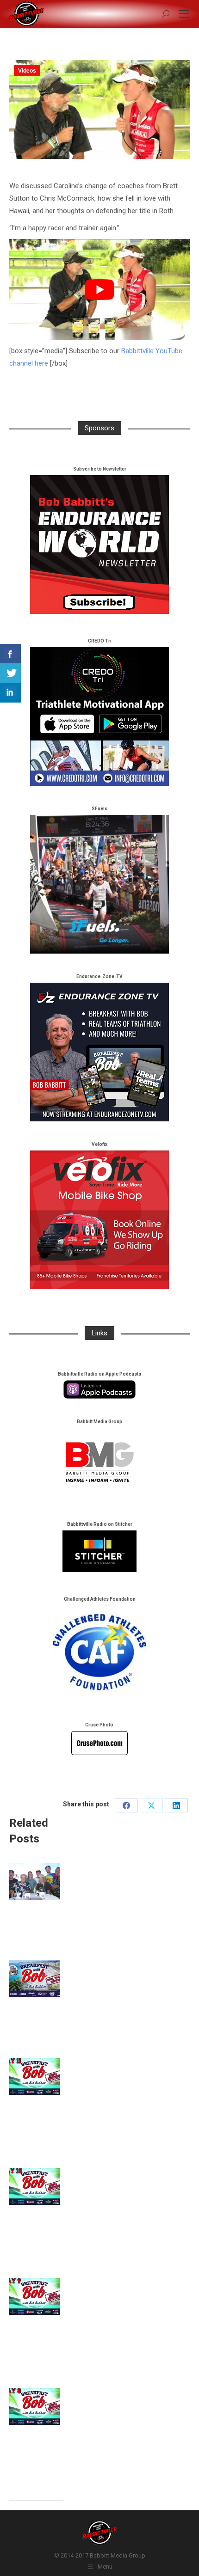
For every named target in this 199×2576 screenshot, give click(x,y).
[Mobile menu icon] (184, 14)
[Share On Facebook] (10, 654)
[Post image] (35, 1881)
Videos (27, 71)
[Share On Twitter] (10, 673)
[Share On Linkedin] (10, 693)
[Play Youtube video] (99, 290)
